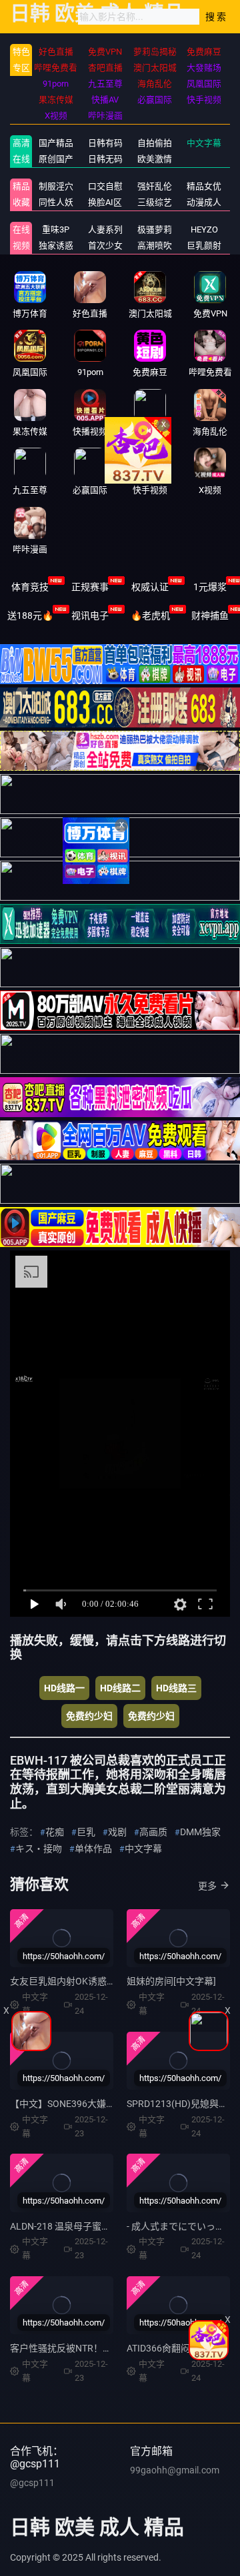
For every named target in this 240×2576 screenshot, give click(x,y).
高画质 (153, 1832)
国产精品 (56, 143)
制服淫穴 (56, 186)
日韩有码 (105, 143)
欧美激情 (155, 159)
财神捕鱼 (210, 616)
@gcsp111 (32, 2483)
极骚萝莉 (155, 229)
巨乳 (86, 1832)
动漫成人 (204, 202)
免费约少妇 (89, 1716)
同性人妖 (56, 202)
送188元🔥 (30, 616)
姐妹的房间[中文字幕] (171, 1981)
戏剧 (117, 1832)
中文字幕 (204, 143)
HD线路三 (176, 1688)
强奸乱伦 (155, 186)
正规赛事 (90, 587)
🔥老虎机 (150, 616)
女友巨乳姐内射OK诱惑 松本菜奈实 (83, 1981)
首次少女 (105, 245)
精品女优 (204, 186)
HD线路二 (120, 1688)
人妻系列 (105, 229)
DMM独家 (200, 1832)
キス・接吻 (39, 1849)
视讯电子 (90, 616)
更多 (207, 1886)
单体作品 (93, 1849)
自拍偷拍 (155, 143)
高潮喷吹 (155, 245)
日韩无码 (105, 159)
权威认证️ (150, 587)
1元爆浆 (210, 587)
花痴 (55, 1832)
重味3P (56, 229)
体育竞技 (30, 587)
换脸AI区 (105, 202)
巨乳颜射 (204, 245)
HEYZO (204, 229)
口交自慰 (105, 186)
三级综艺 (155, 202)
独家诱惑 (56, 245)
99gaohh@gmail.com (175, 2470)
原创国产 (56, 159)
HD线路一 (64, 1688)
